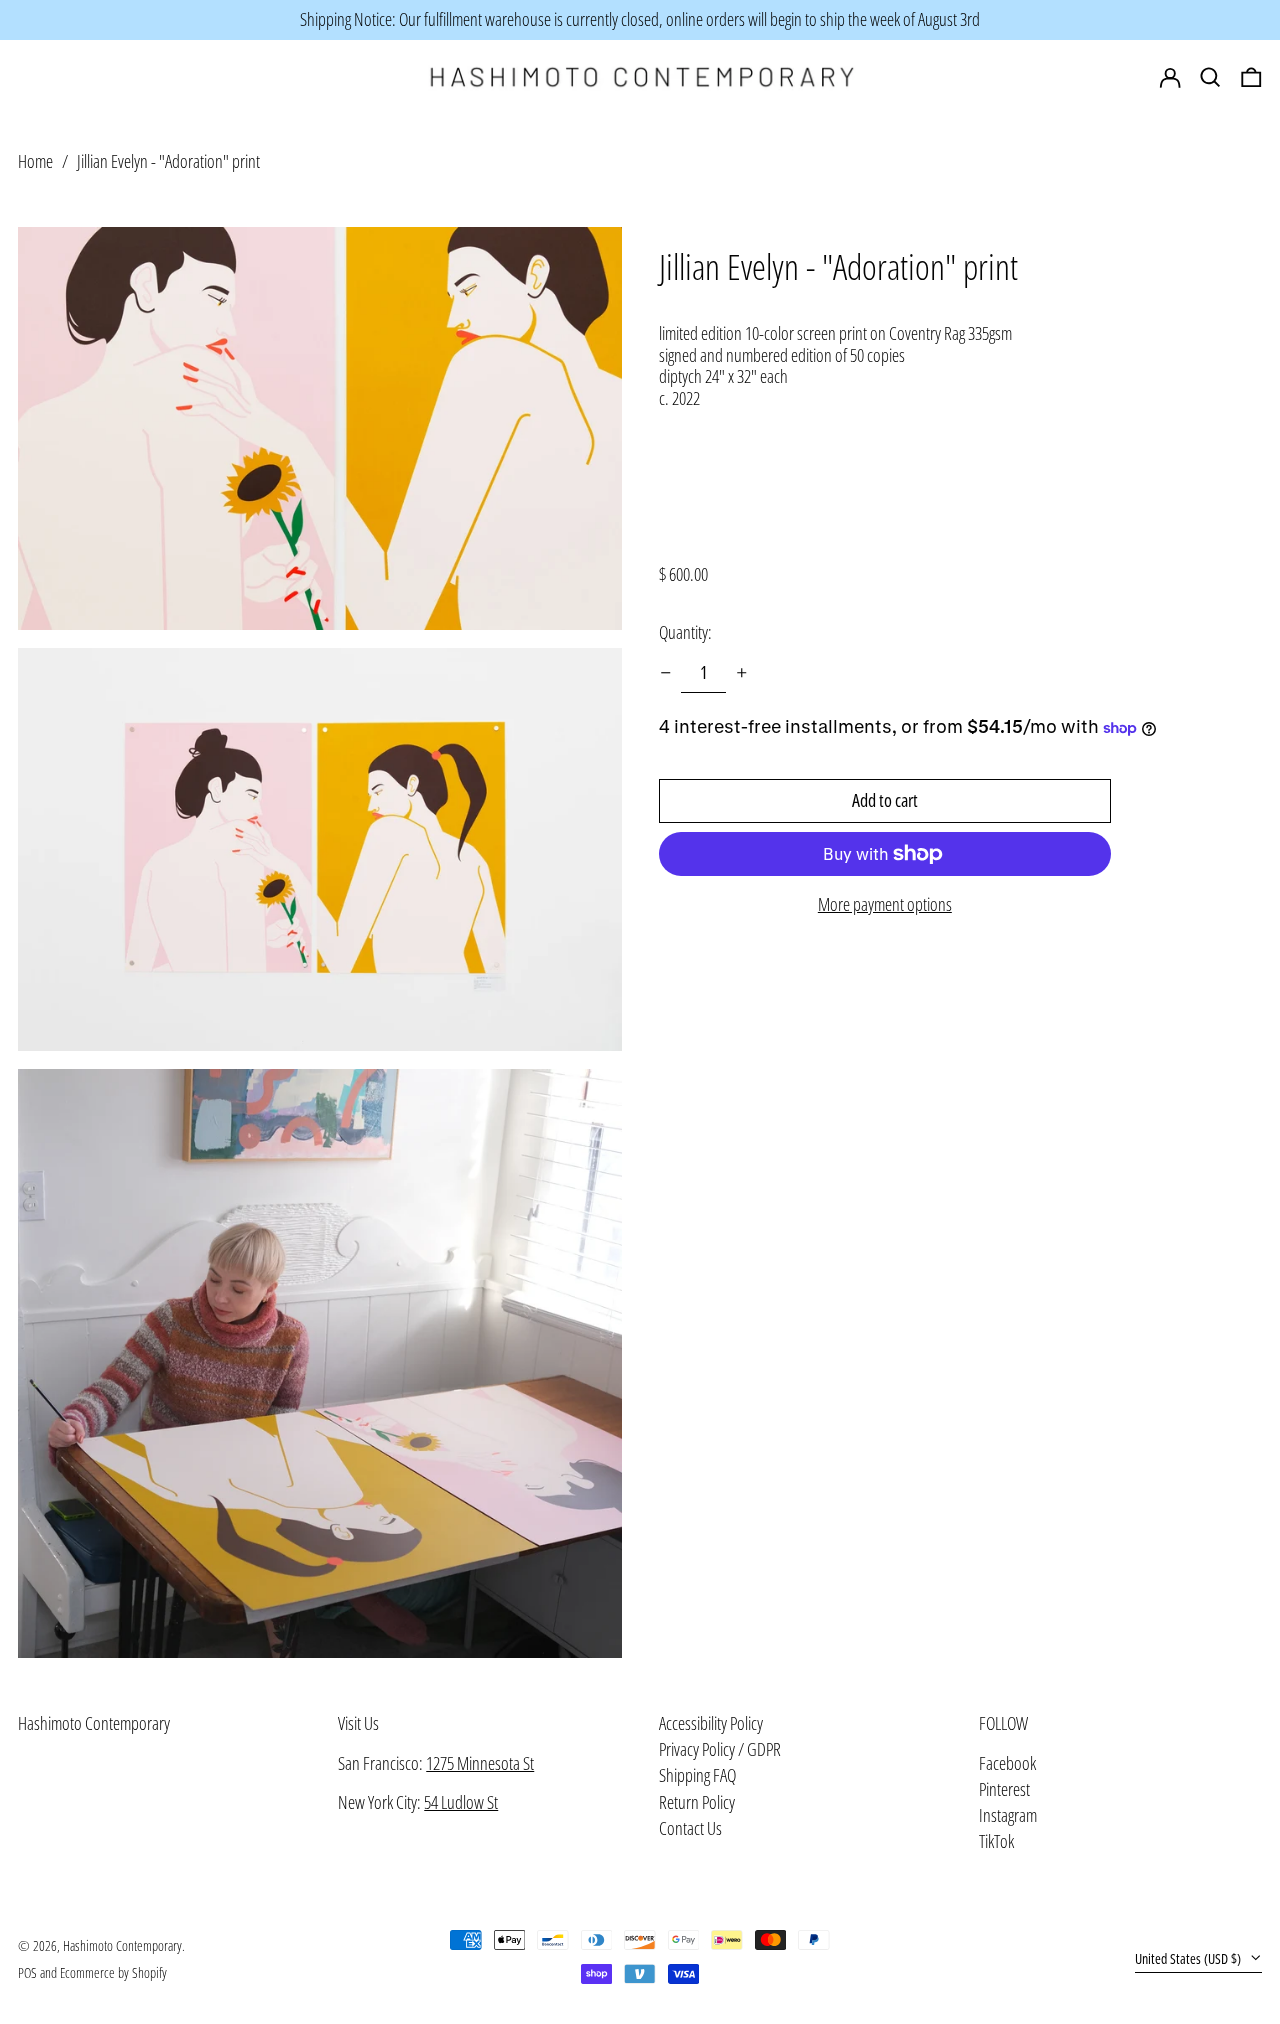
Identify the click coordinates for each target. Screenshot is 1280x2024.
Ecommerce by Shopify (113, 1972)
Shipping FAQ (697, 1775)
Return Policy (697, 1802)
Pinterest (1004, 1790)
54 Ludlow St (461, 1802)
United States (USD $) (1189, 1958)
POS (27, 1972)
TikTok (996, 1842)
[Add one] (742, 673)
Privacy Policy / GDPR (720, 1749)
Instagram (1008, 1816)
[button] (1251, 77)
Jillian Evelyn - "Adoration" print (168, 161)
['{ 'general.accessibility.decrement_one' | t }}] (666, 673)
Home (35, 161)
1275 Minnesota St (480, 1763)
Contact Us (690, 1828)
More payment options (885, 905)
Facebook (1007, 1764)
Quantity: (685, 632)
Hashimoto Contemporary (94, 1723)
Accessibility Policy (711, 1723)
